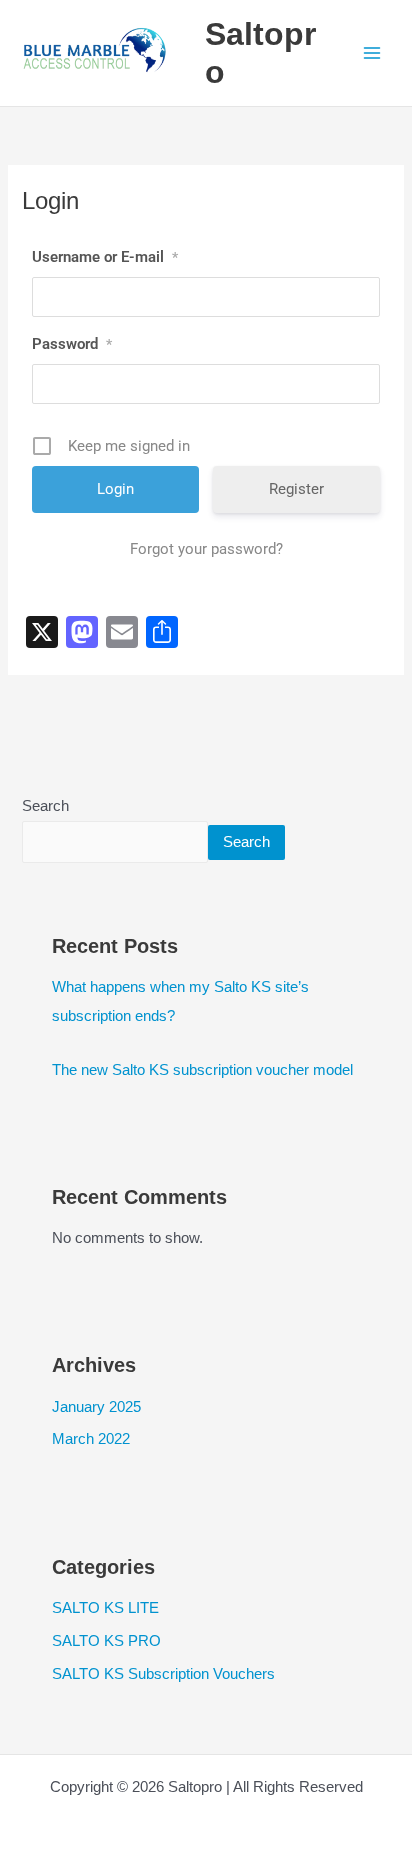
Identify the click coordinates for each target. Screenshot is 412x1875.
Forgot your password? (206, 549)
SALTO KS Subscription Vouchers (163, 1674)
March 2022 (91, 1439)
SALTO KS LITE (105, 1608)
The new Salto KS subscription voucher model (202, 1070)
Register (296, 489)
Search (45, 806)
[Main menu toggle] (372, 53)
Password (72, 344)
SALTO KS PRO (106, 1641)
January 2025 (96, 1407)
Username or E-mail (105, 257)
